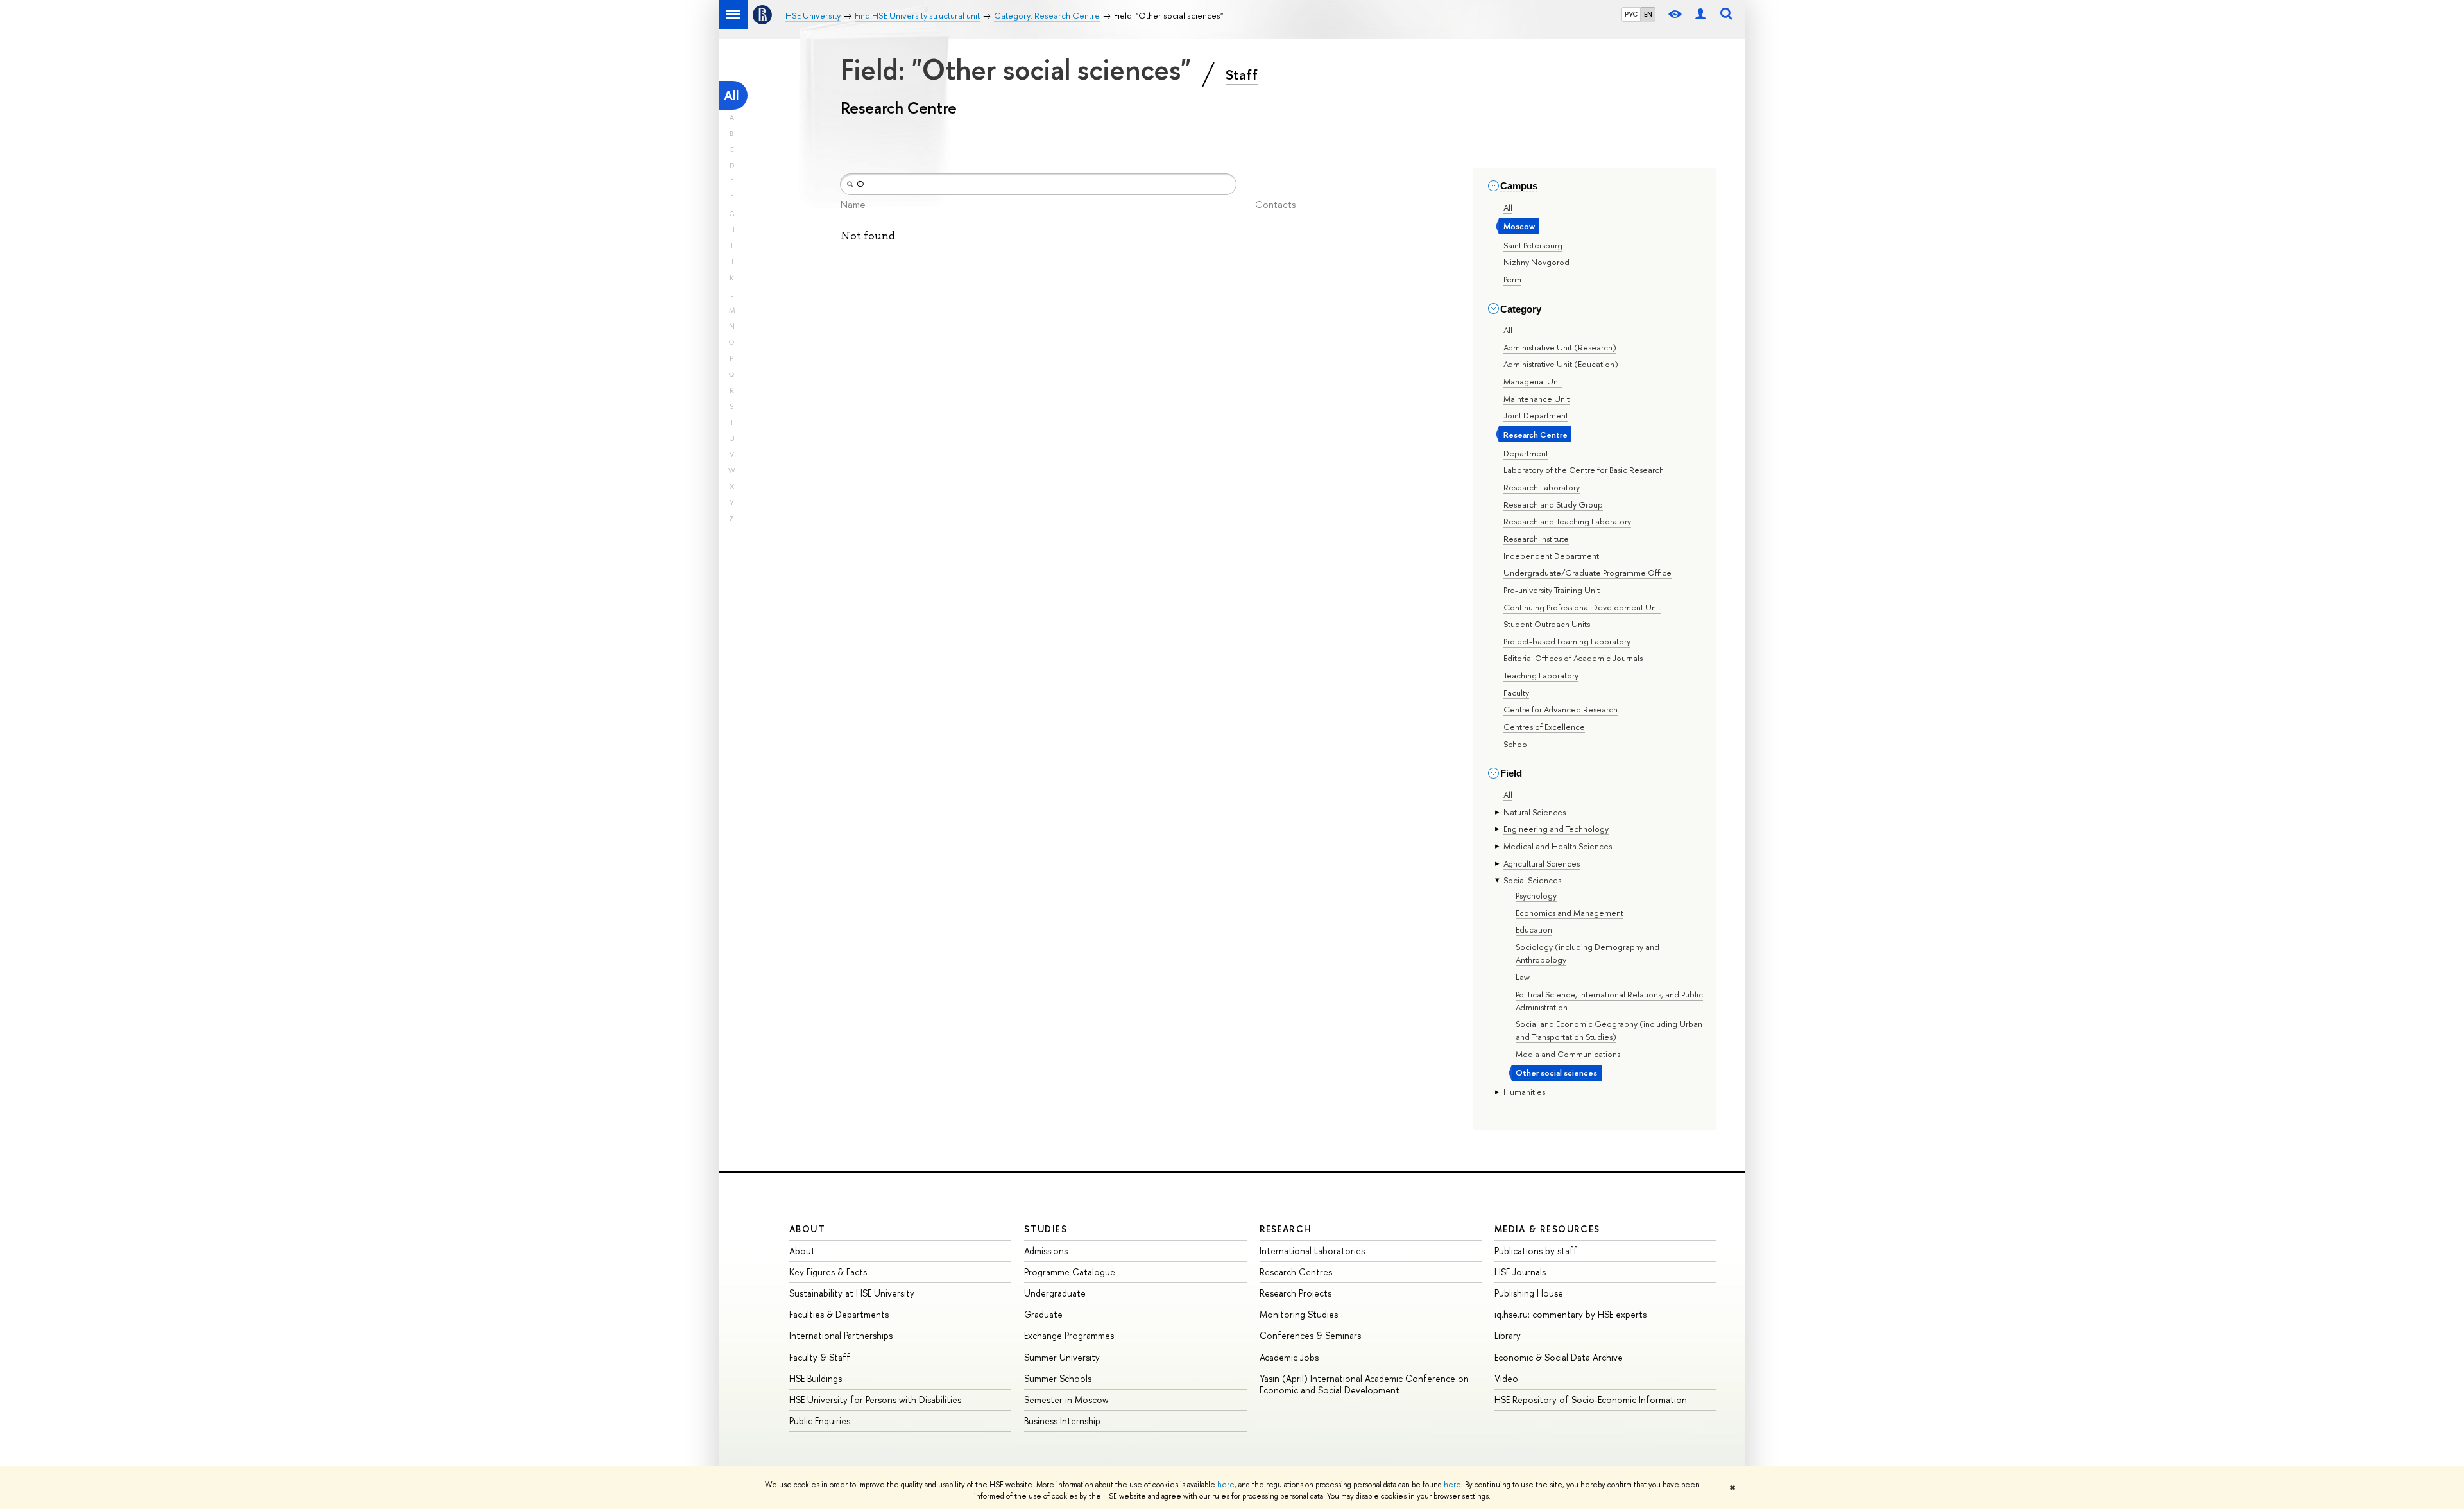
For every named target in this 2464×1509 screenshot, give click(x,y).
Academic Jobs (1289, 1357)
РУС (1631, 14)
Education (1534, 929)
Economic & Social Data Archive (1559, 1357)
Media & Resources (1547, 1229)
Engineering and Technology (1556, 829)
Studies (1046, 1229)
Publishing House (1529, 1293)
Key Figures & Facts (828, 1272)
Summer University (1062, 1357)
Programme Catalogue (1070, 1272)
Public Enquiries (820, 1421)
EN (1648, 14)
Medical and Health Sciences (1558, 846)
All (732, 95)
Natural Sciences (1535, 812)
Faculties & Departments (839, 1314)
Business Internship (1062, 1421)
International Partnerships (841, 1335)
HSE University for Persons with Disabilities (875, 1400)
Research (1286, 1229)
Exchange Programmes (1069, 1335)
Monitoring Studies (1299, 1314)
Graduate (1043, 1314)
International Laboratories (1312, 1251)
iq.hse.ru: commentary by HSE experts (1570, 1314)
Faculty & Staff (820, 1357)
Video (1506, 1378)
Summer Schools (1058, 1378)
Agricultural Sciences (1542, 863)
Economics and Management (1570, 913)
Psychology (1536, 895)
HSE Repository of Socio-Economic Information (1591, 1400)
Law (1523, 977)
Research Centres (1296, 1272)
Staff (1242, 74)
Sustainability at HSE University (852, 1293)
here (1226, 1485)
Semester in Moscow (1066, 1400)
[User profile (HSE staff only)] (1700, 14)
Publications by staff (1536, 1251)
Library (1508, 1335)
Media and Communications (1568, 1054)
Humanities (1524, 1092)
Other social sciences (1556, 1073)
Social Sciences (1532, 880)
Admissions (1046, 1251)
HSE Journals (1520, 1272)
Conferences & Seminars (1310, 1335)
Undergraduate (1055, 1293)
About (807, 1229)
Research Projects (1296, 1293)
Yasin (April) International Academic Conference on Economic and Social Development (1364, 1384)
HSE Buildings (816, 1378)
